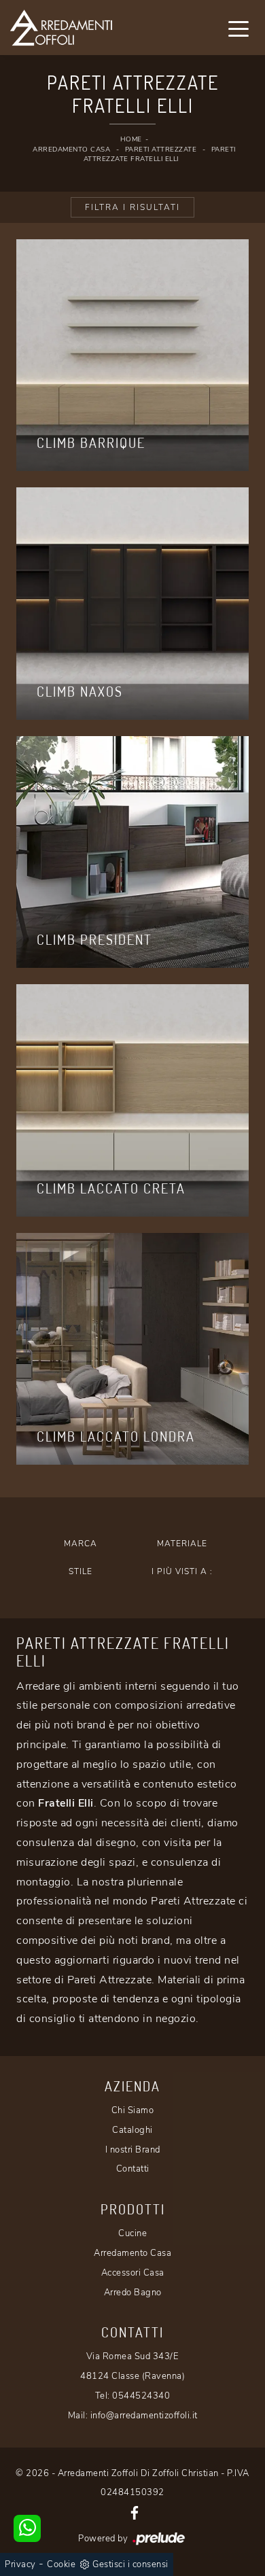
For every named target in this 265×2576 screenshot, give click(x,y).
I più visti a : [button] (182, 1571)
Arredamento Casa (71, 150)
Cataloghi (132, 2130)
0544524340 (141, 2396)
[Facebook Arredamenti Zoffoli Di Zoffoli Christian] (135, 2512)
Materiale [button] (182, 1544)
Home (131, 139)
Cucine (132, 2233)
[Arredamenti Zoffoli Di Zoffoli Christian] (89, 28)
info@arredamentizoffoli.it (144, 2416)
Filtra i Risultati (132, 207)
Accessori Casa (133, 2273)
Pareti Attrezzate (161, 150)
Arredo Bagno (133, 2293)
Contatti (133, 2169)
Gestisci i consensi (130, 2564)
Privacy (20, 2564)
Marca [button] (81, 1544)
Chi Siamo (133, 2110)
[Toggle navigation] (238, 28)
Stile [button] (81, 1571)
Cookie (61, 2564)
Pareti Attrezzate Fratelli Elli (160, 155)
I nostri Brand (133, 2150)
